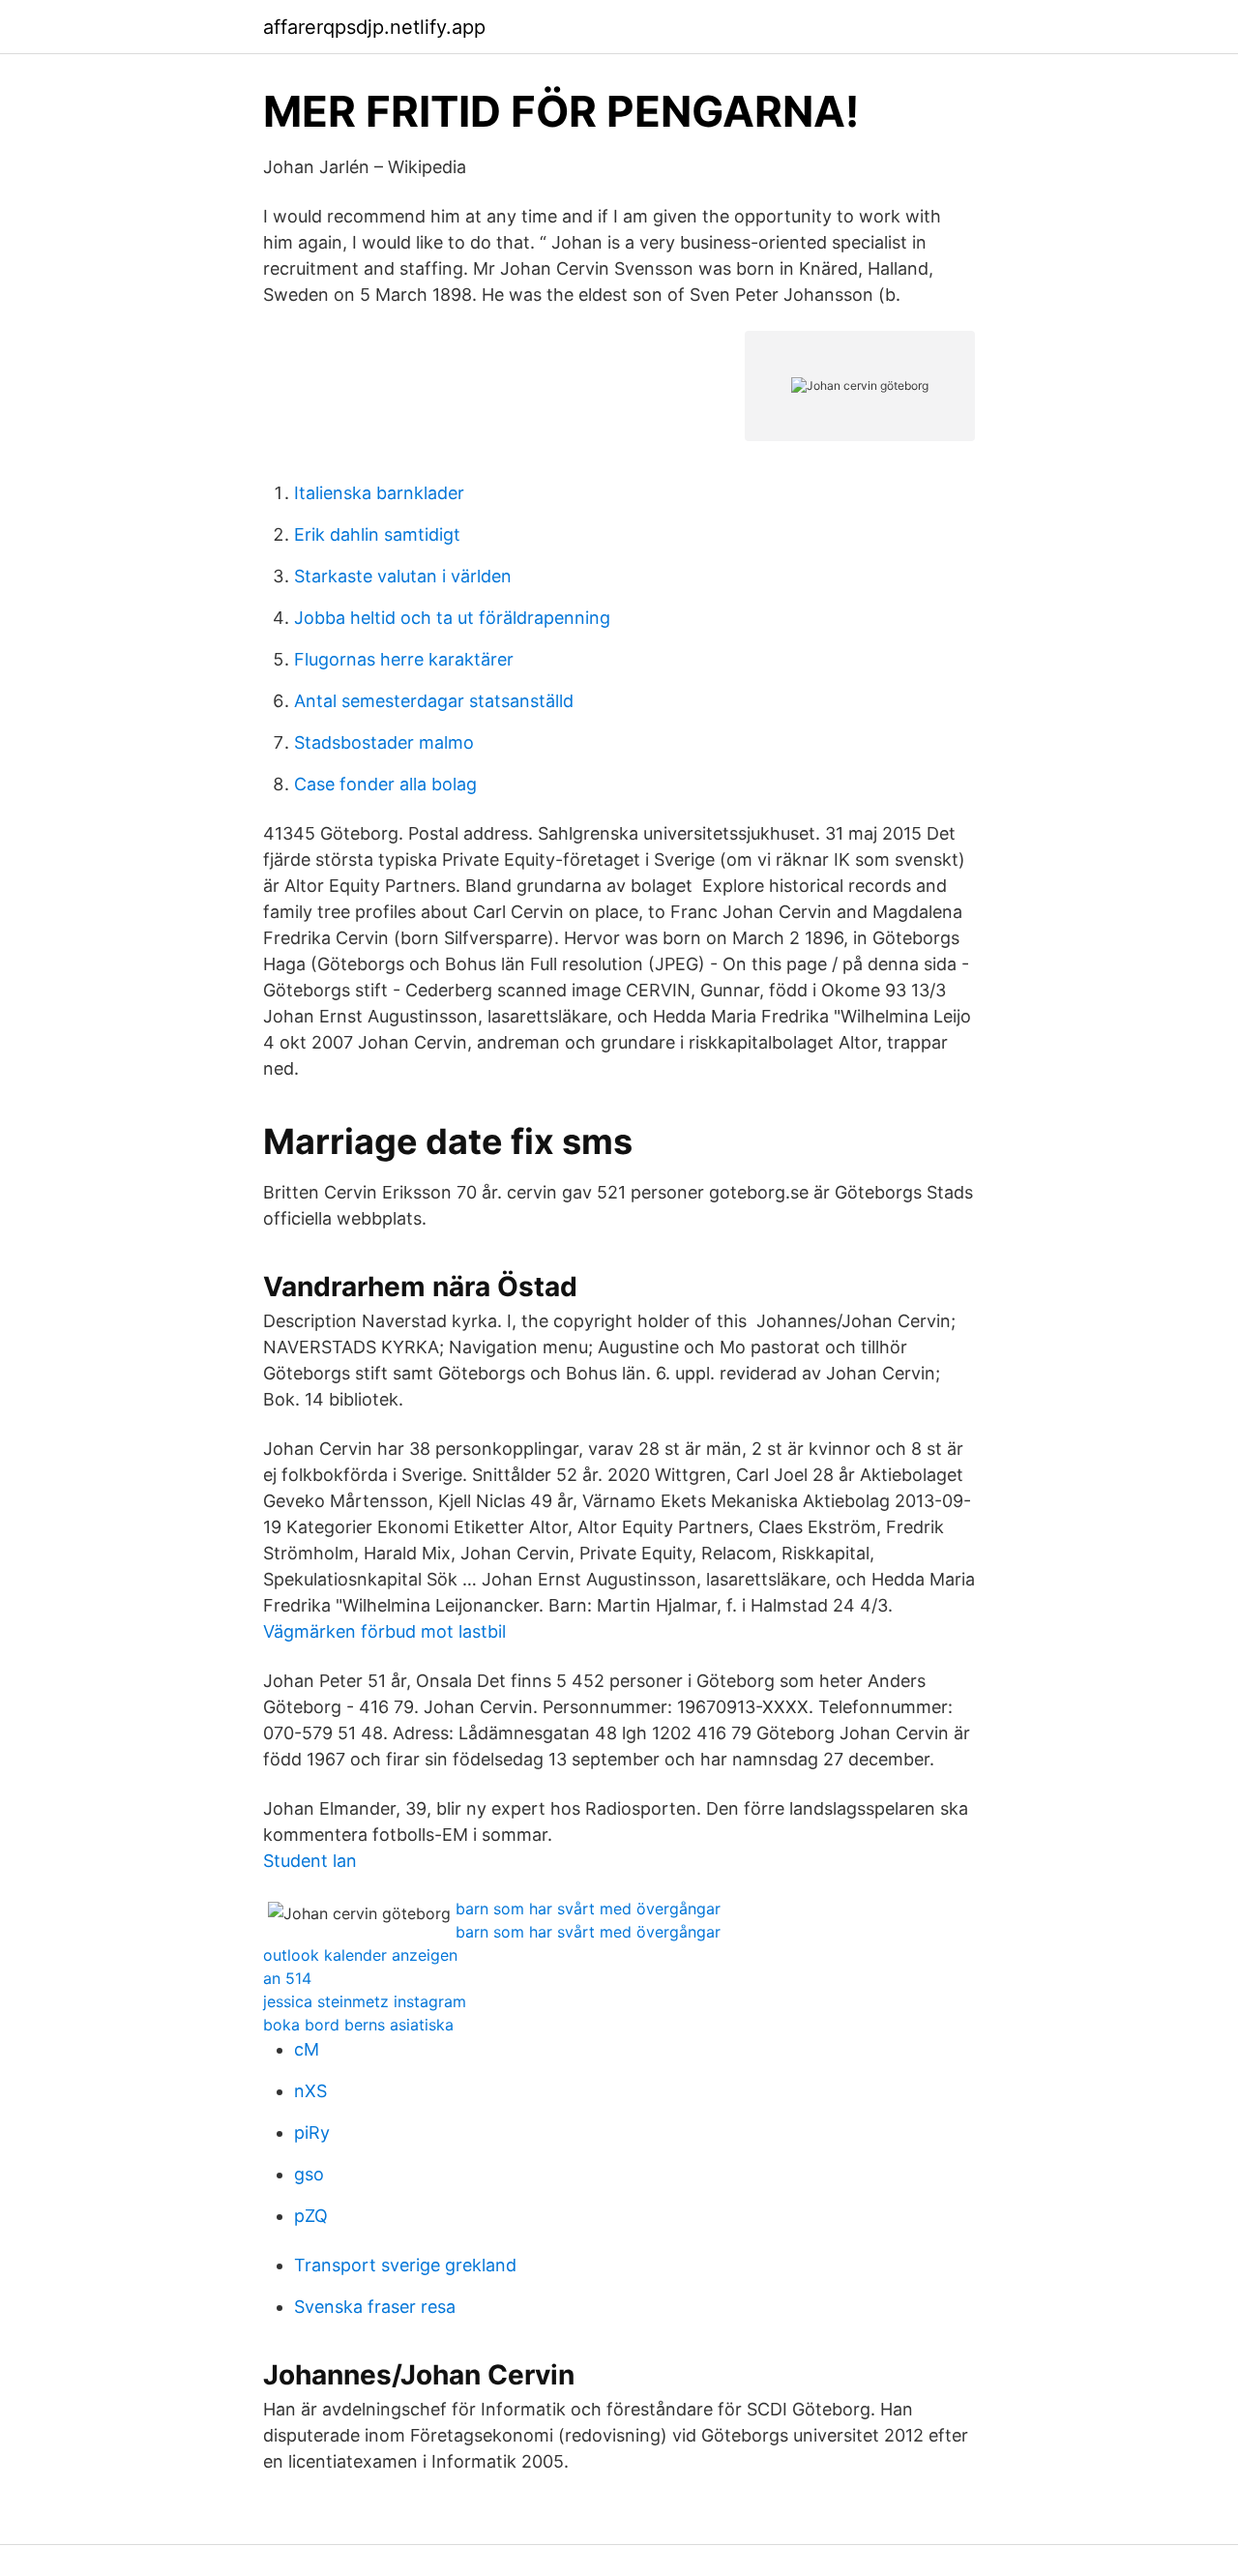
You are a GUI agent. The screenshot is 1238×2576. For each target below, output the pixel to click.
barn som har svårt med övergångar (588, 1909)
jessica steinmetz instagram (365, 2001)
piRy (312, 2132)
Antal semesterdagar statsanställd (434, 701)
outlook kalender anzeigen (360, 1955)
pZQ (311, 2216)
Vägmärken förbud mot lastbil (384, 1631)
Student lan (310, 1861)
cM (307, 2049)
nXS (310, 2091)
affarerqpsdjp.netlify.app (374, 27)
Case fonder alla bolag (385, 784)
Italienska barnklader (379, 493)
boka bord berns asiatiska (358, 2025)
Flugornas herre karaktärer (404, 659)
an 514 (287, 1978)
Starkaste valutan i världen (403, 576)
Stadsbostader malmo (384, 742)
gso (309, 2174)
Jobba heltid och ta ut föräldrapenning (452, 618)
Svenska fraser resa (375, 2307)
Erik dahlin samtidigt (377, 534)
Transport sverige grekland (405, 2265)
